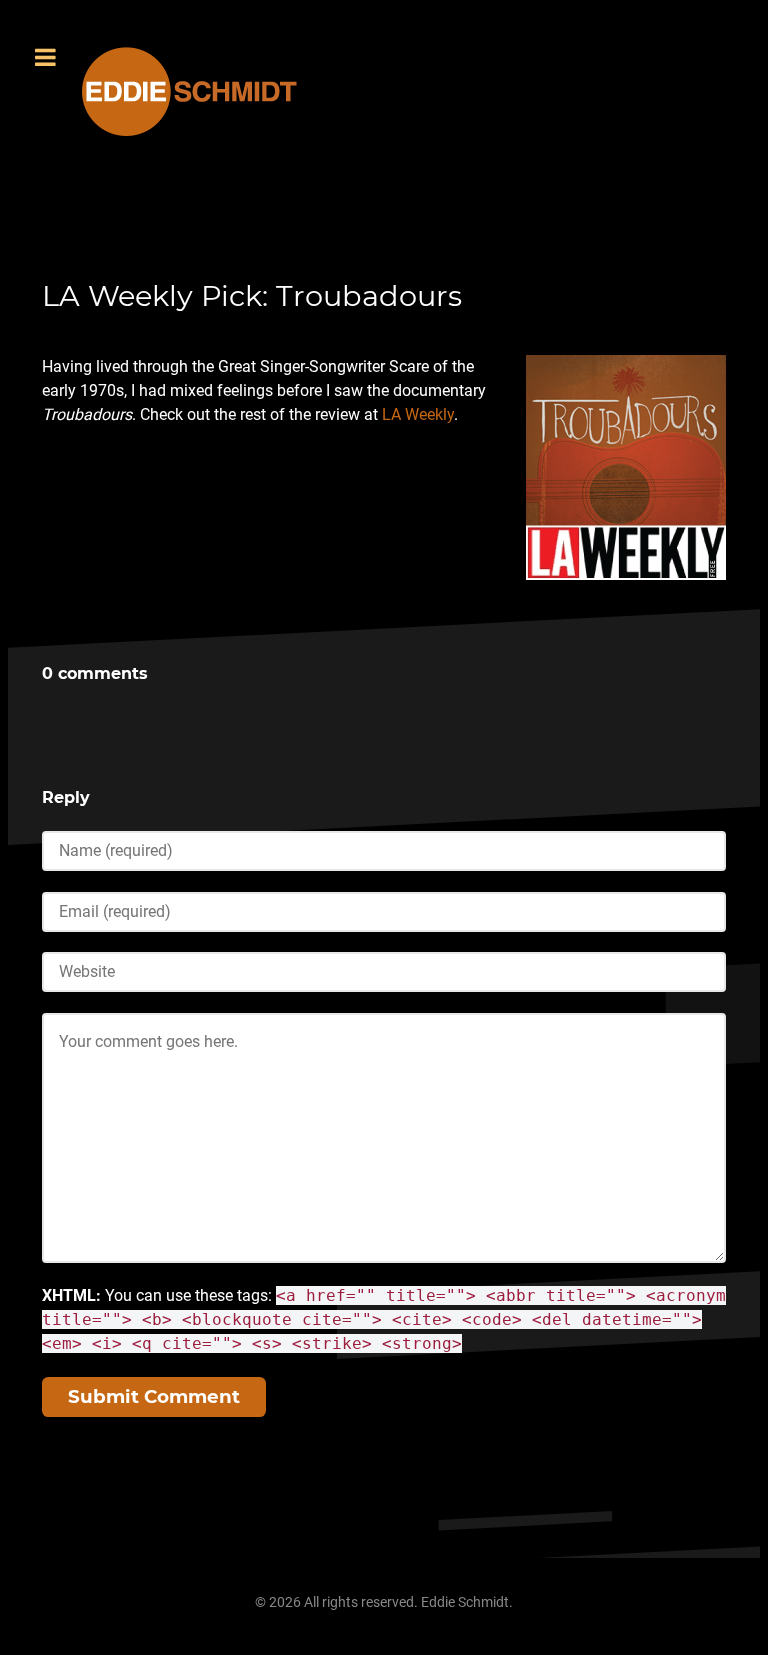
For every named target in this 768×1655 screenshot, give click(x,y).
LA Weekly (418, 414)
